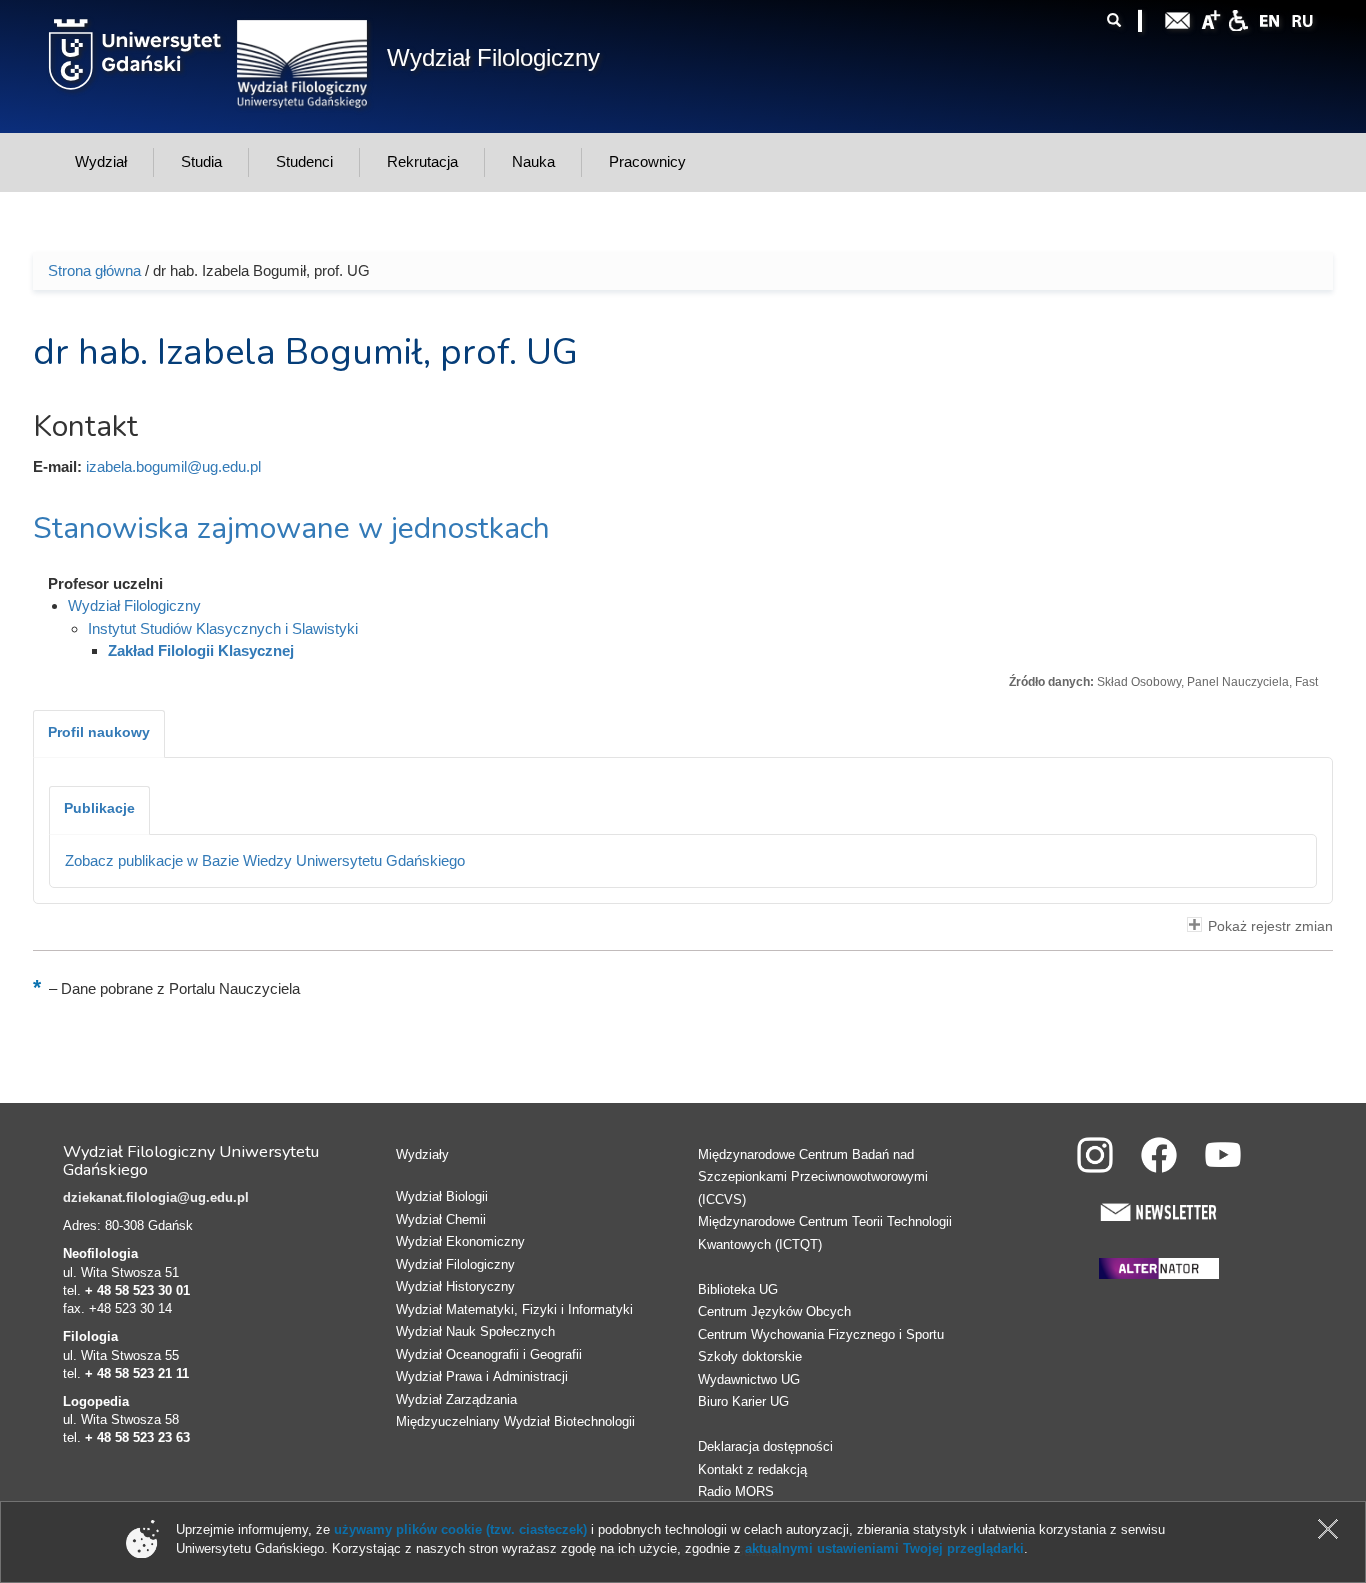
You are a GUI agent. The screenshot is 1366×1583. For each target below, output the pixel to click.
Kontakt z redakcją (752, 1469)
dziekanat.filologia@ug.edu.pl (156, 1197)
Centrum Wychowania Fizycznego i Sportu (821, 1334)
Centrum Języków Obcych (774, 1311)
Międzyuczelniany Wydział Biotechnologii (515, 1421)
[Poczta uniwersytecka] (1178, 18)
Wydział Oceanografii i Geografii (489, 1354)
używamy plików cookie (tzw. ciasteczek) (460, 1529)
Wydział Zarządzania (456, 1399)
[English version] (1270, 18)
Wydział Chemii (441, 1219)
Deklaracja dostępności (765, 1446)
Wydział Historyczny (455, 1286)
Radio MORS (736, 1491)
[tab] (99, 734)
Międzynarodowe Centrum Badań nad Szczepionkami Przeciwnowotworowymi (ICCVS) (813, 1177)
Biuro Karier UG (743, 1401)
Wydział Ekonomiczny (460, 1241)
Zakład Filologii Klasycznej (201, 650)
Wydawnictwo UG (749, 1379)
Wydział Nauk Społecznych (475, 1331)
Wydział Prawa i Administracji (482, 1376)
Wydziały (422, 1154)
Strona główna (94, 270)
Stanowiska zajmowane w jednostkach (291, 528)
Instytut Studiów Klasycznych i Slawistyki (223, 628)
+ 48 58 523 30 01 (137, 1290)
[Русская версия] (1302, 18)
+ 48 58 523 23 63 (137, 1437)
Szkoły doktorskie (750, 1356)
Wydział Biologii (442, 1196)
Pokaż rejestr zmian (1270, 926)
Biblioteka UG (738, 1289)
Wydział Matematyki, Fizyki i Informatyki (514, 1309)
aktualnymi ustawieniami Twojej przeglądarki (884, 1548)
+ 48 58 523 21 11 (137, 1373)
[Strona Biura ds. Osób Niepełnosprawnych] (1238, 18)
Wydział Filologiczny (493, 57)
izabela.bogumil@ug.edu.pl (173, 466)
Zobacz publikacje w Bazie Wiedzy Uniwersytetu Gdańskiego (265, 860)
